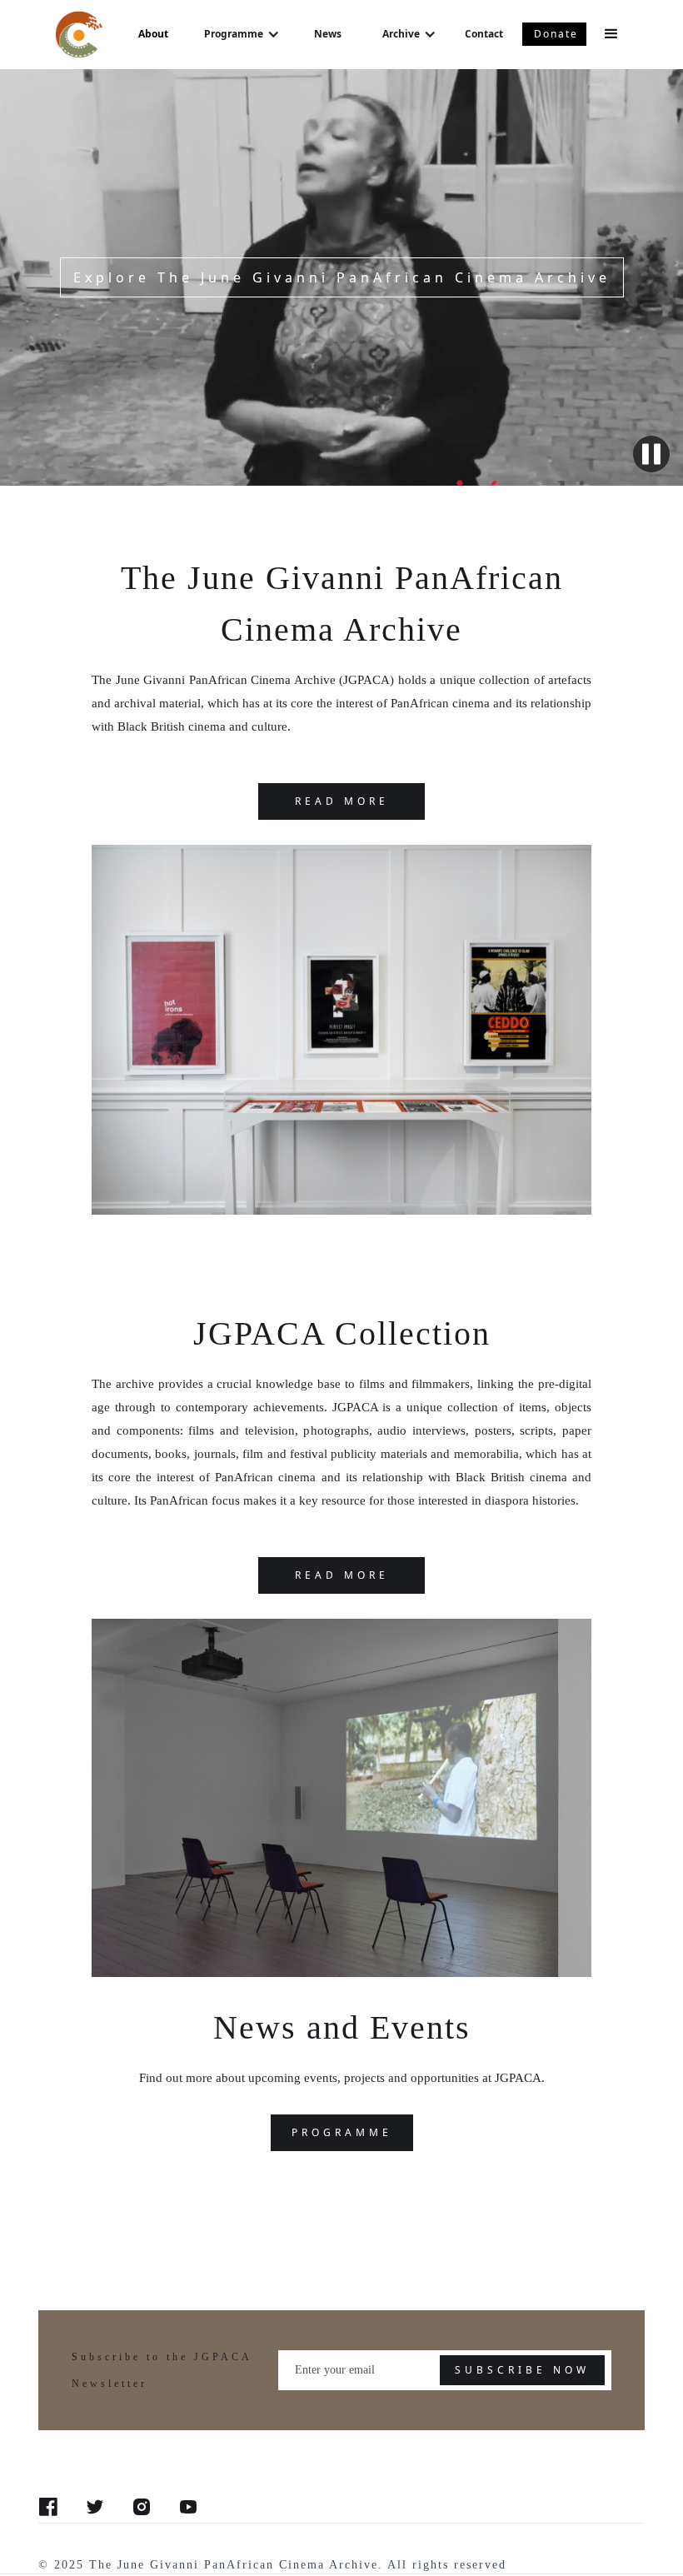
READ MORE (342, 801)
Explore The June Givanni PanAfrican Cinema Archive (342, 277)
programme (342, 2132)
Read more (342, 1575)
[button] (242, 34)
